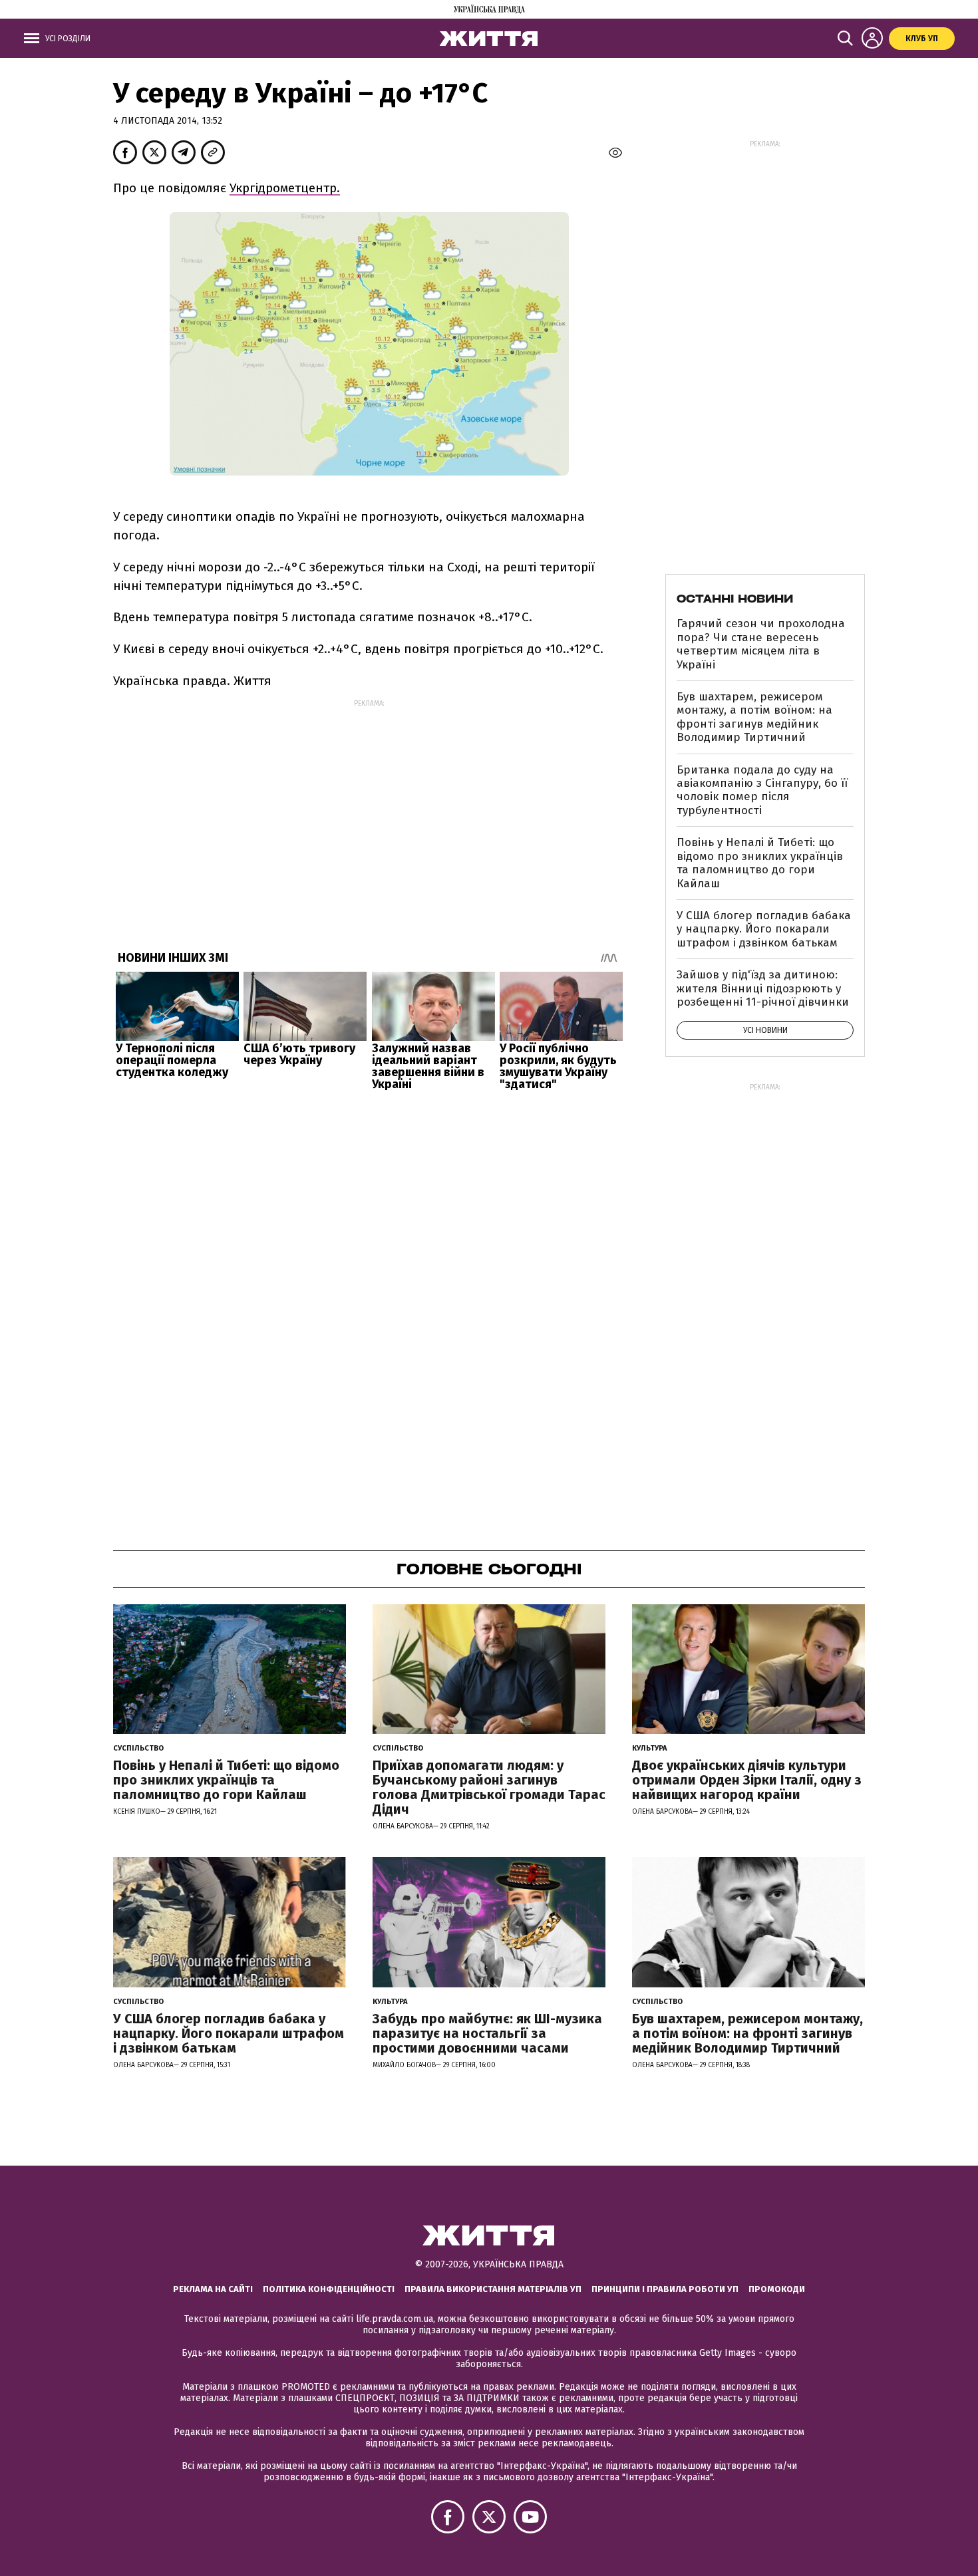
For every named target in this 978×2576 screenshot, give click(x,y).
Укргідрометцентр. (285, 188)
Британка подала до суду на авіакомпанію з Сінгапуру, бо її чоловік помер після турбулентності (762, 790)
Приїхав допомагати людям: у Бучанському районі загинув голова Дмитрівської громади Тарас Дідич (489, 1787)
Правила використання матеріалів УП (493, 2289)
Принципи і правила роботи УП (665, 2289)
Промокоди (777, 2289)
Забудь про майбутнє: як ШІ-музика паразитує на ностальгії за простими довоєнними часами (487, 2033)
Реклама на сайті (213, 2289)
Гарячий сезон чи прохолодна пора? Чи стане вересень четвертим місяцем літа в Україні (761, 644)
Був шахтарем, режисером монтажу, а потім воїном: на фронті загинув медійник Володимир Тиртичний (754, 717)
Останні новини (735, 599)
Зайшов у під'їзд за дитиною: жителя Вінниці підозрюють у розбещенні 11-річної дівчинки (763, 988)
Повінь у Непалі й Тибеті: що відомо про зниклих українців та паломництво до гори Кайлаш (760, 863)
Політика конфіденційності (329, 2289)
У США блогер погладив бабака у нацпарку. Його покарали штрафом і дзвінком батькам (764, 929)
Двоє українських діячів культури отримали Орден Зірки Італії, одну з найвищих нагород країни (747, 1780)
